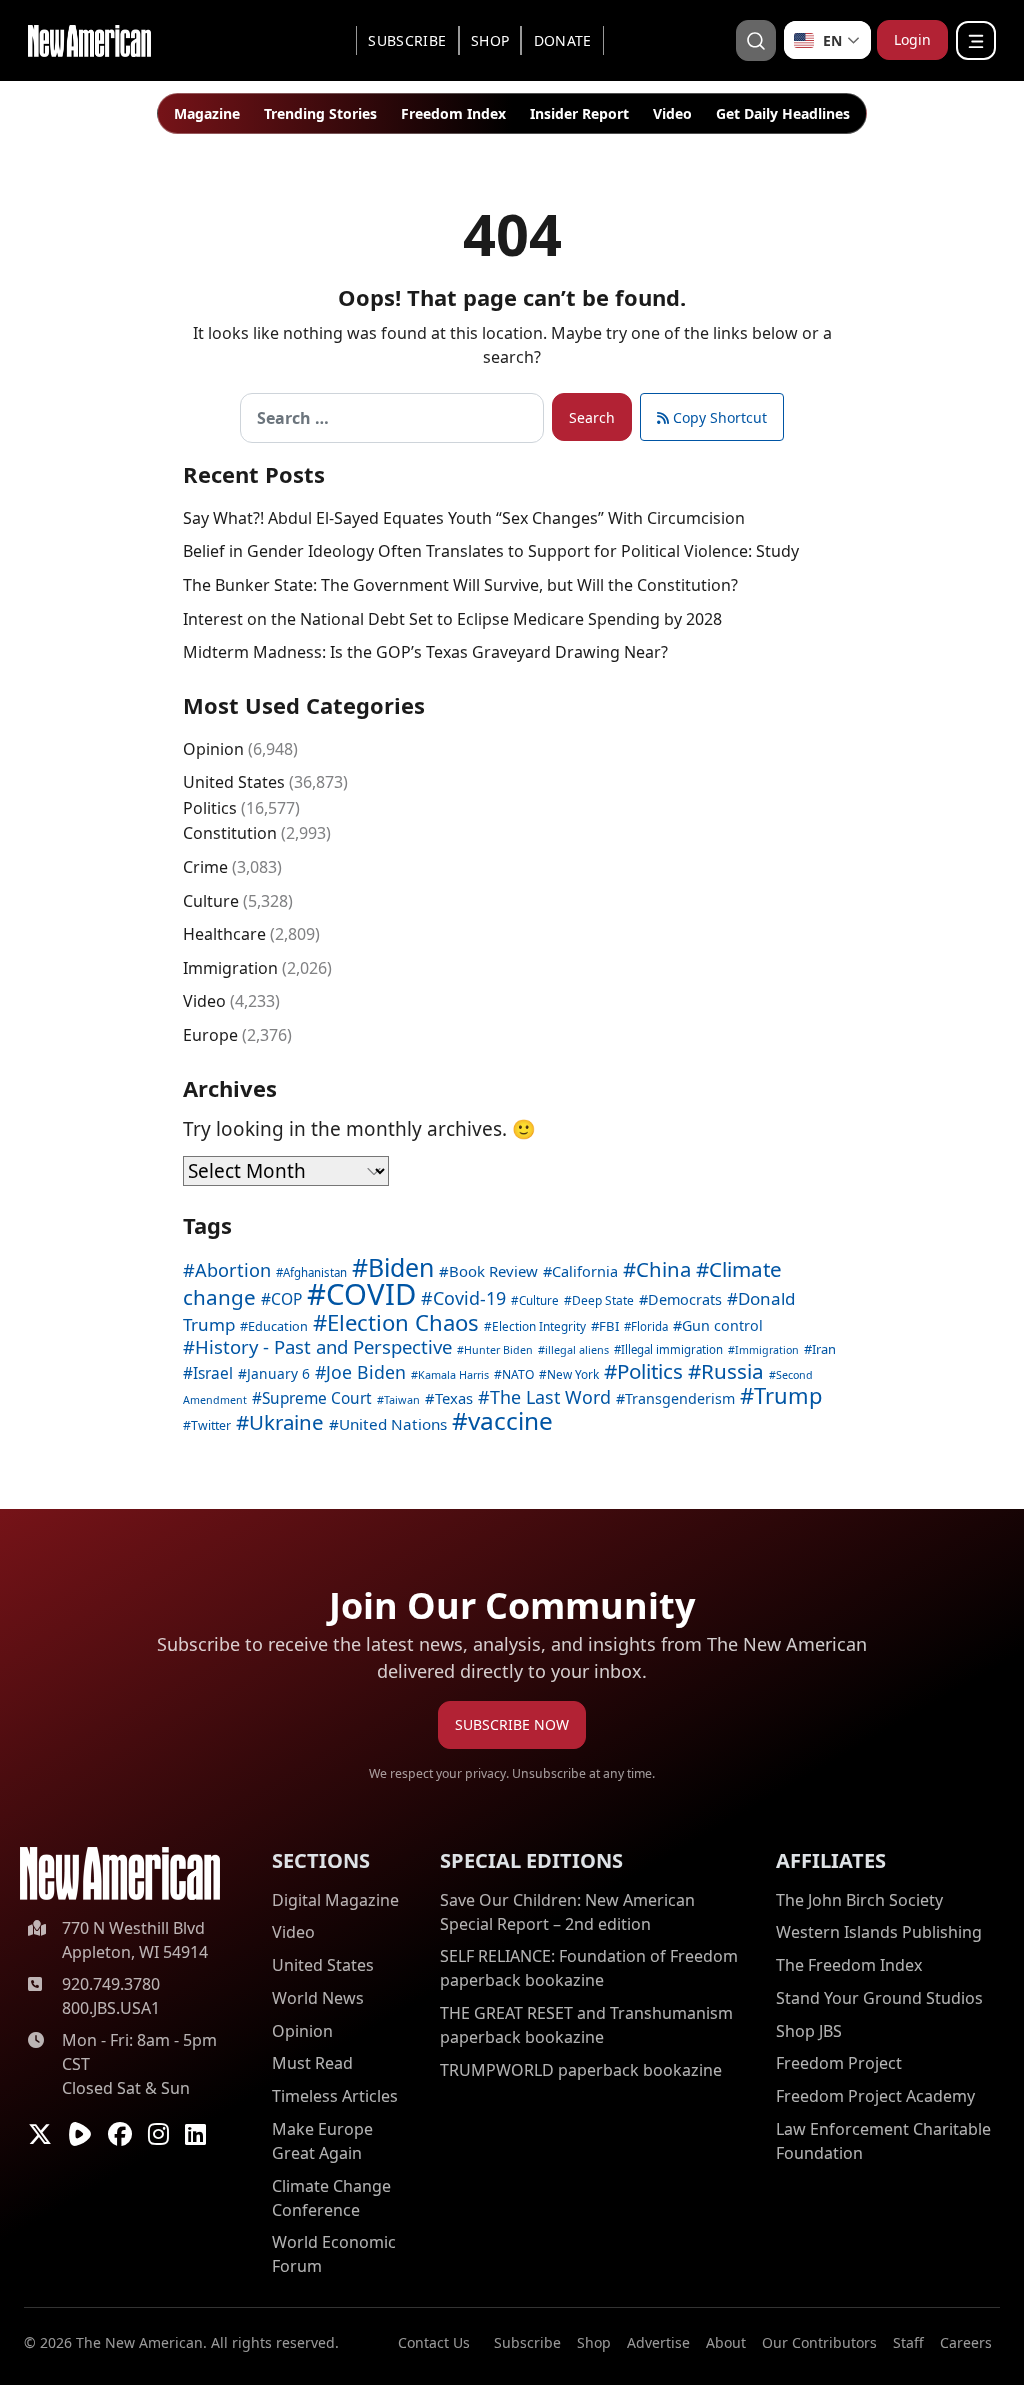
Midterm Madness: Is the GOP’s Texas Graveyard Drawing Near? (425, 652)
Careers (966, 2342)
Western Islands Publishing (879, 1932)
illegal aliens (577, 1349)
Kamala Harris (453, 1374)
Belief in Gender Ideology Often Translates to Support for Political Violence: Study (491, 551)
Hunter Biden (498, 1350)
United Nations (393, 1424)
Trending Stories (320, 113)
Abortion (233, 1270)
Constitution (230, 833)
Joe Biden (366, 1372)
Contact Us (434, 2342)
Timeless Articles (335, 2096)
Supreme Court (317, 1398)
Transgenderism (680, 1398)
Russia (732, 1371)
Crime (205, 867)
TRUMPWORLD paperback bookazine (581, 2070)
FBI (609, 1326)
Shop (490, 40)
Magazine (207, 113)
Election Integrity (539, 1326)
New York (573, 1374)
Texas (454, 1398)
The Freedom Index (849, 1965)
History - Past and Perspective (323, 1346)
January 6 (278, 1373)
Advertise (658, 2342)
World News (318, 1998)
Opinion (213, 749)
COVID (371, 1294)
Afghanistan (315, 1272)
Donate (563, 40)
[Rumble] (80, 2134)
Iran (824, 1349)
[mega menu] (976, 40)
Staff (908, 2342)
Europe (210, 1035)
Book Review (493, 1271)
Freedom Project (839, 2063)
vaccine (510, 1420)
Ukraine (286, 1422)
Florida (649, 1326)
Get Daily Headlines (783, 113)
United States (234, 782)
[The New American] (89, 38)
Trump (788, 1395)
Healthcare (224, 934)
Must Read (312, 2063)
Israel (213, 1373)
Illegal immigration (672, 1349)
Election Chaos (403, 1322)
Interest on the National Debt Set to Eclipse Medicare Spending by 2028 (452, 619)
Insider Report (579, 113)
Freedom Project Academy (875, 2096)
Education (278, 1326)
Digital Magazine (335, 1900)
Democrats (685, 1299)
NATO (518, 1374)
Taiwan (402, 1399)
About (726, 2342)
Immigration (230, 968)
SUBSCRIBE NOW (512, 1724)
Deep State (603, 1300)
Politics (210, 808)
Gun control (722, 1325)
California (585, 1271)
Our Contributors (819, 2342)
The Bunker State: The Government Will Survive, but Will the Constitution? (460, 585)
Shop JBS (809, 2031)
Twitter (211, 1425)
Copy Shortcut (718, 417)
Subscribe (407, 40)
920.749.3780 (111, 1984)
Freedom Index (453, 113)
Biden (401, 1267)
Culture (211, 901)
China (663, 1269)
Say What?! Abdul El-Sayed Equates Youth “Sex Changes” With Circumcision (464, 518)
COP (286, 1299)
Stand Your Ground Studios (879, 1998)
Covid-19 (469, 1298)
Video (672, 113)
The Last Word (550, 1397)
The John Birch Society (859, 1900)
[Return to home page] (120, 1873)
